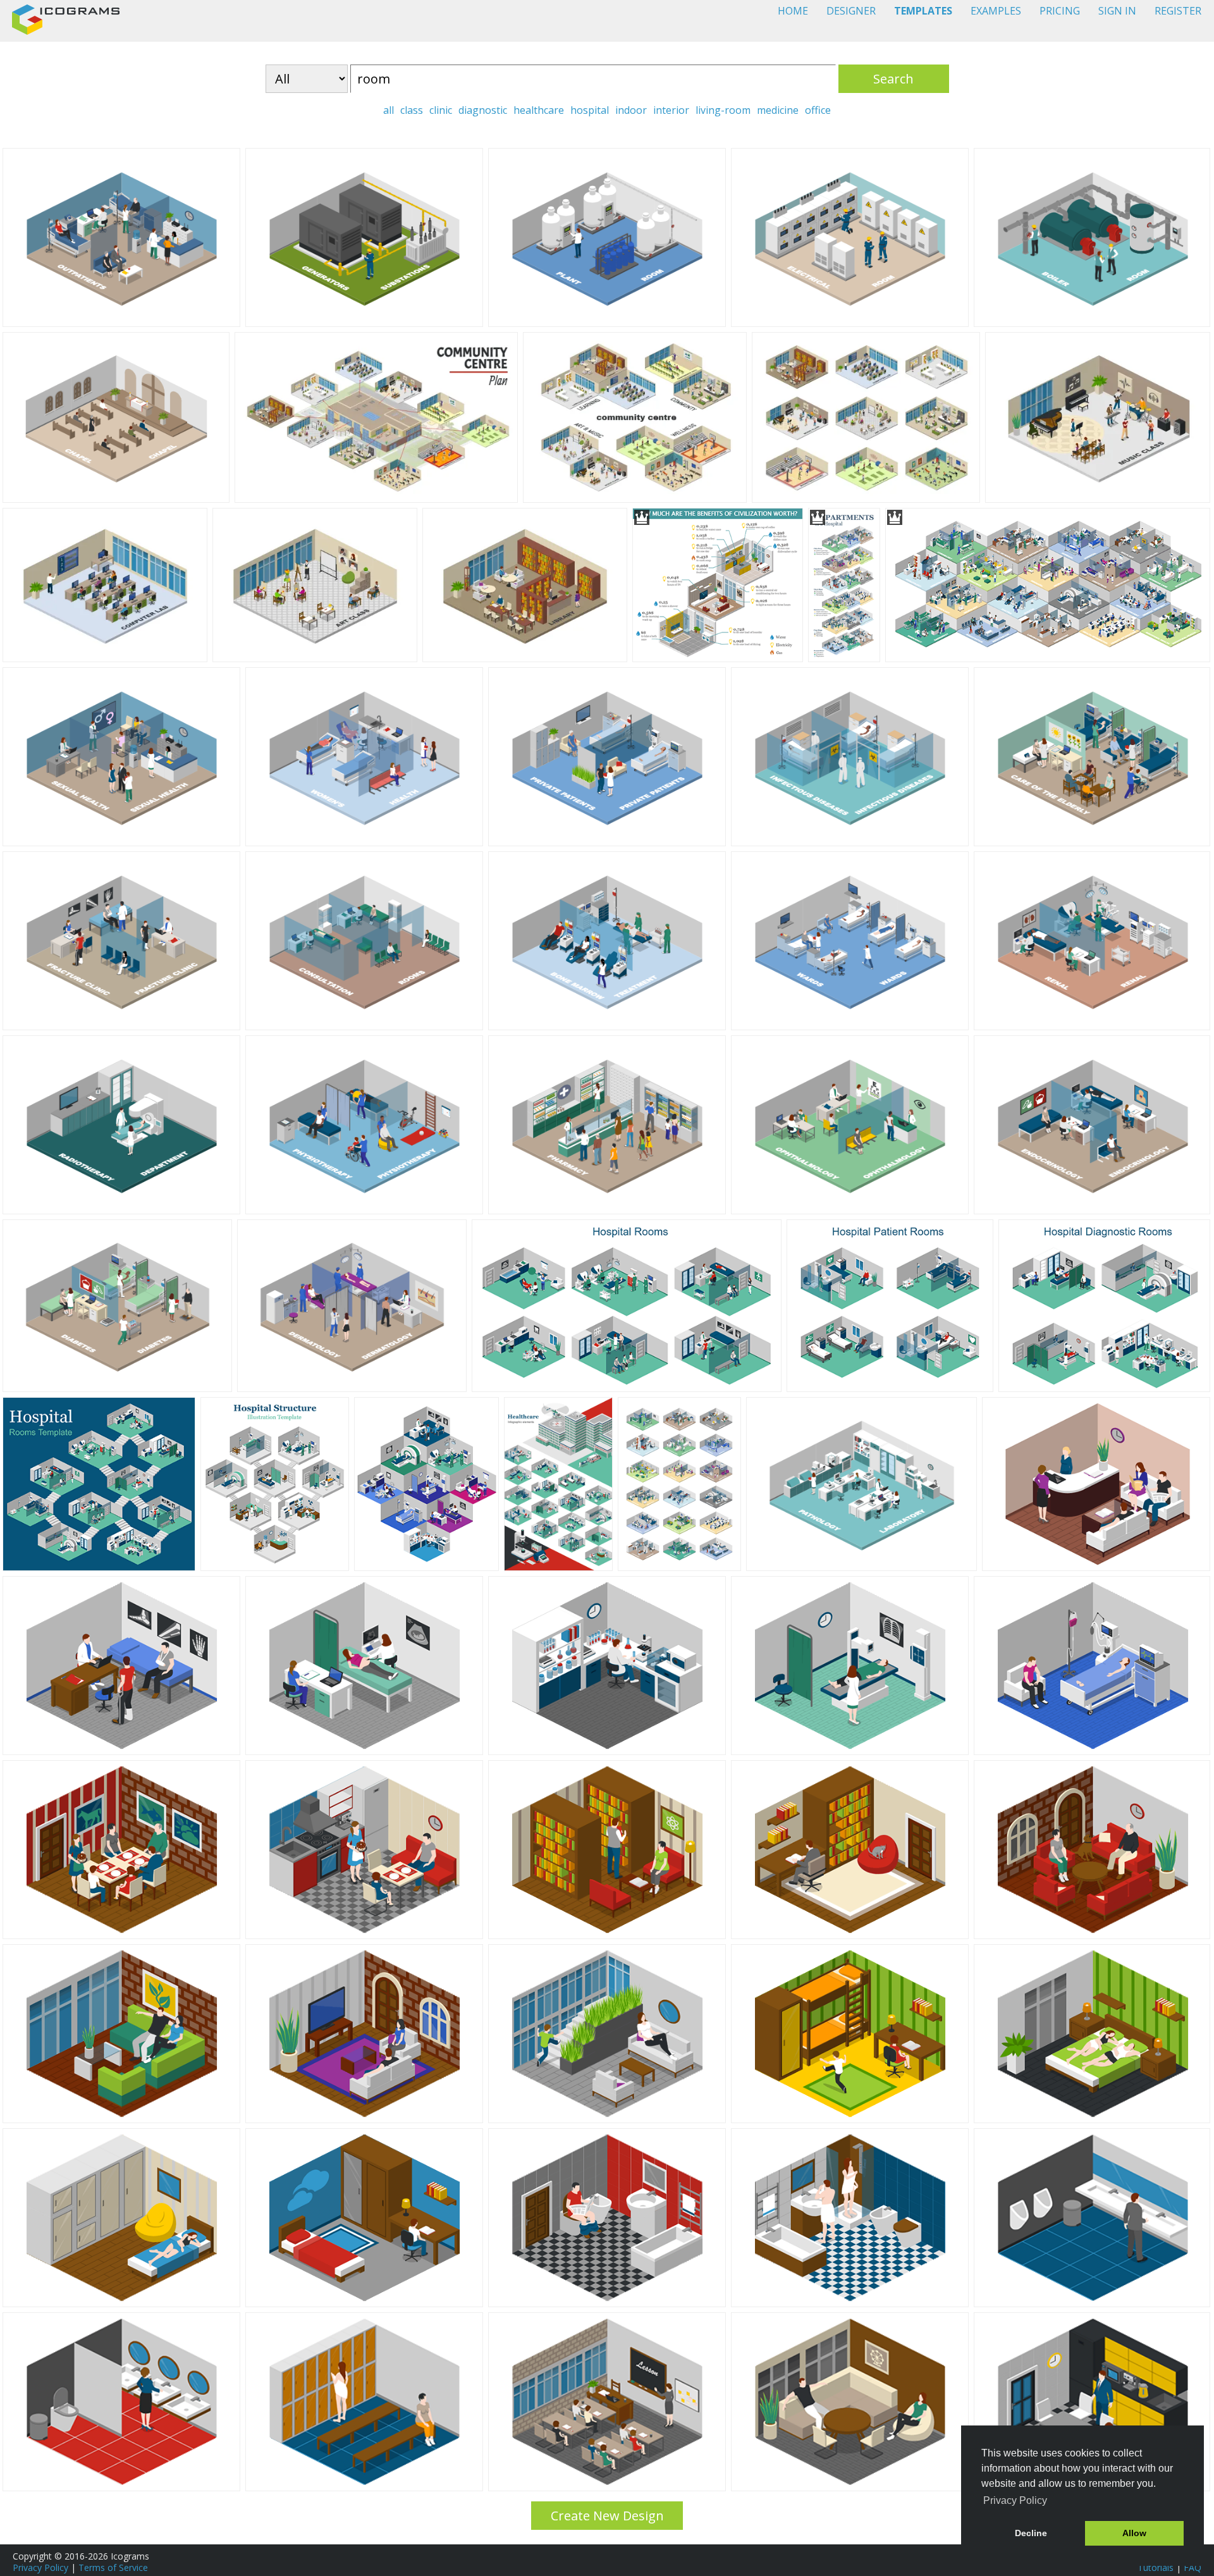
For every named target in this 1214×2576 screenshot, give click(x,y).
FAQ (1193, 2567)
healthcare (539, 110)
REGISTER (1178, 11)
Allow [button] (1134, 2533)
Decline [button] (1031, 2533)
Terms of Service (113, 2567)
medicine (778, 110)
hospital (590, 110)
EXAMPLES (996, 11)
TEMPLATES (923, 11)
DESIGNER (851, 11)
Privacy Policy (40, 2567)
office (818, 110)
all (389, 110)
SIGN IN (1117, 11)
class (412, 110)
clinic (441, 110)
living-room (723, 110)
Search (893, 79)
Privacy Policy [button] (1015, 2500)
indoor (631, 110)
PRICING (1060, 11)
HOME (793, 11)
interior (671, 110)
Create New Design (607, 2516)
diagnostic (483, 110)
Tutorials (1156, 2567)
